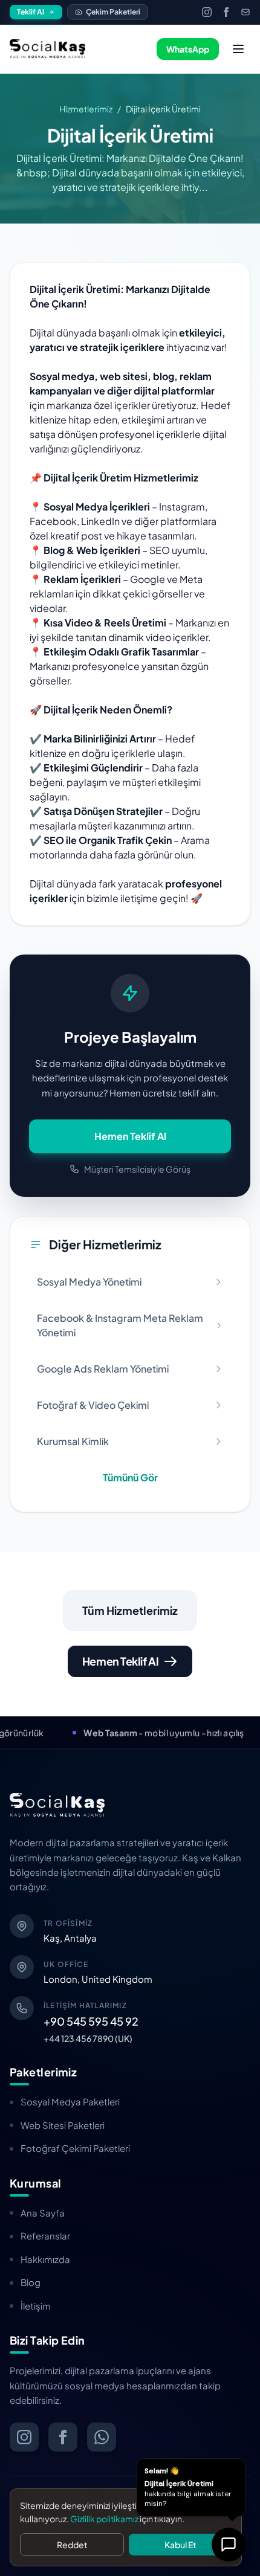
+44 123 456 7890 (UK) (88, 2038)
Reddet (72, 2545)
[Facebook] (226, 12)
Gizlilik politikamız (104, 2519)
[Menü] (238, 49)
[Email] (245, 12)
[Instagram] (207, 12)
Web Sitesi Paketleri (63, 2125)
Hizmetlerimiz (86, 109)
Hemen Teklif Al (130, 1136)
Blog (31, 2282)
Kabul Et (180, 2545)
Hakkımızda (45, 2259)
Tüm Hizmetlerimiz (130, 1610)
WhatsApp (188, 49)
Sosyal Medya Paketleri (70, 2101)
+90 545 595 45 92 (91, 2021)
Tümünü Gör (130, 1477)
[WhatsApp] (102, 2437)
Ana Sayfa (43, 2213)
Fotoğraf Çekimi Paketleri (75, 2148)
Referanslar (45, 2236)
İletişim (36, 2306)
